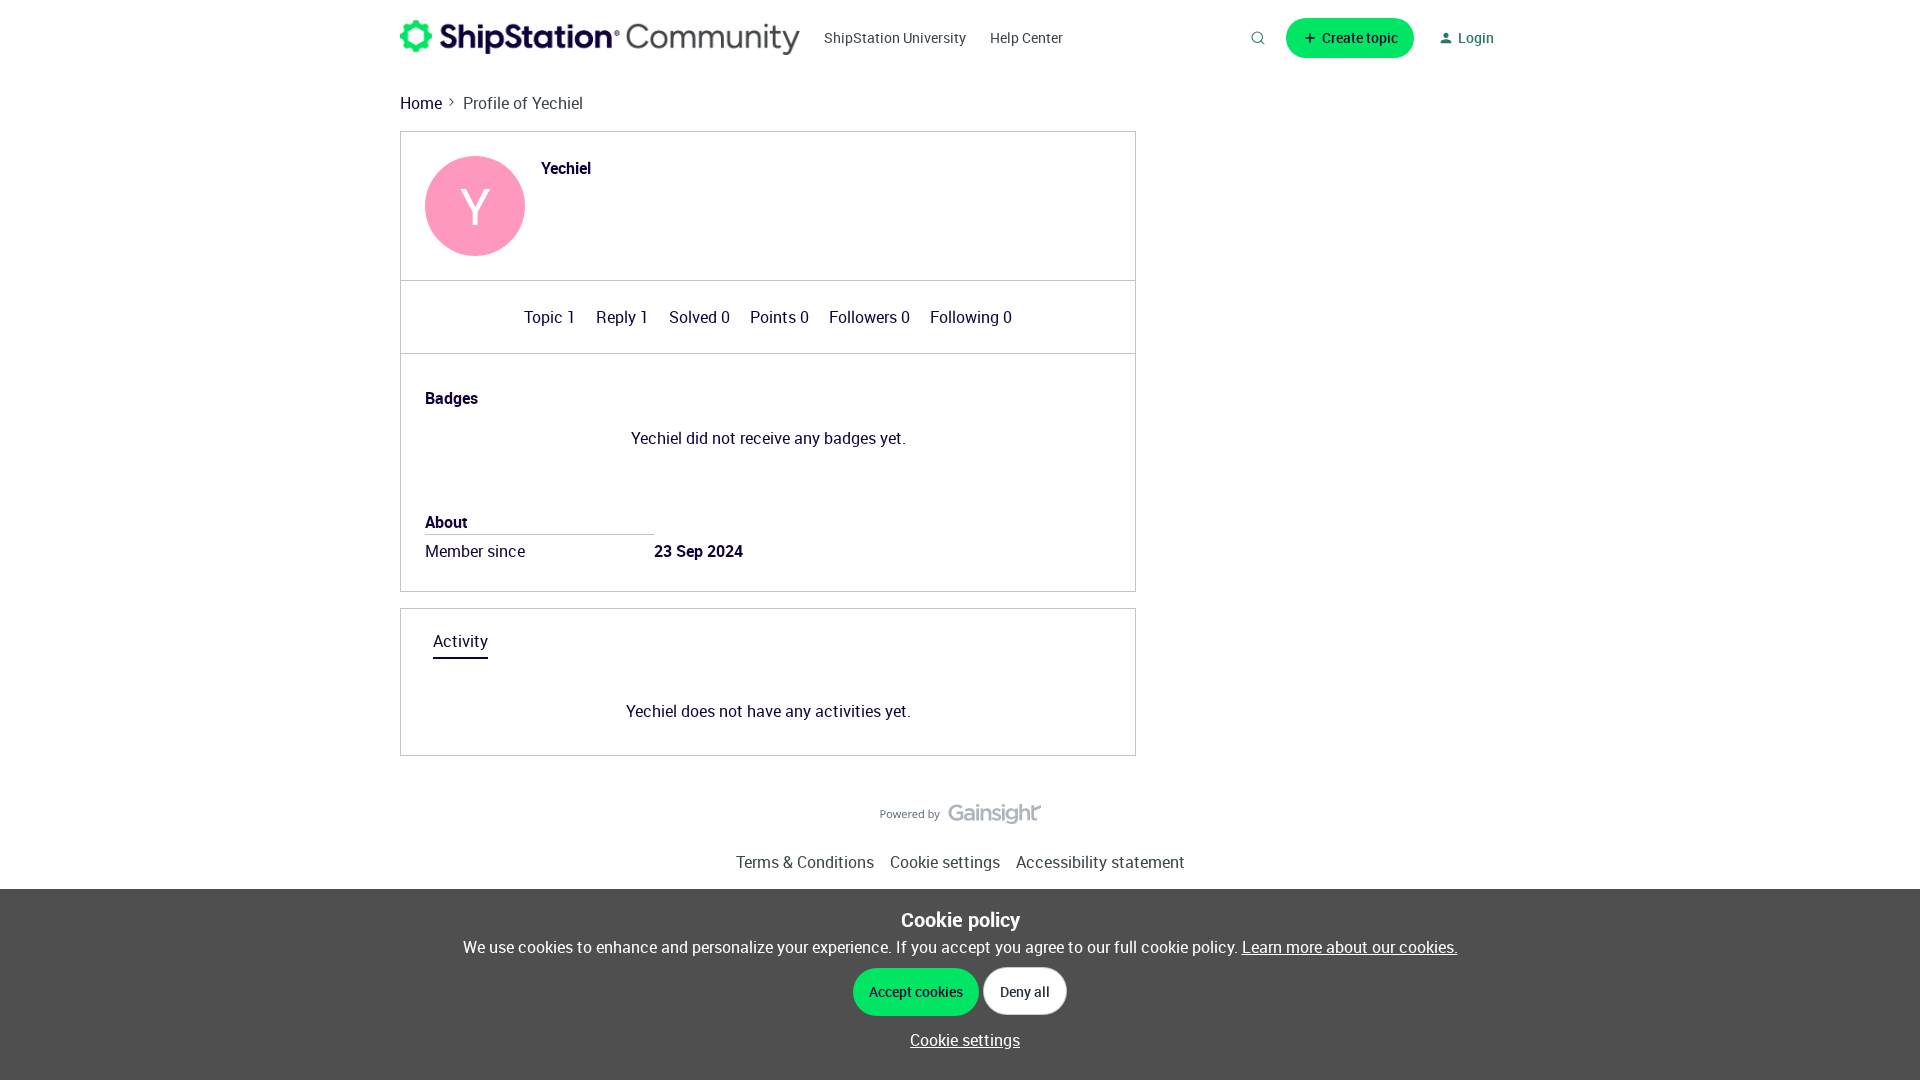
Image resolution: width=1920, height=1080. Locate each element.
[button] (1350, 38)
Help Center (1026, 37)
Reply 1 (624, 317)
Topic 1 (552, 317)
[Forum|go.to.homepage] (600, 37)
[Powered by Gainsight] (960, 819)
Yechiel (566, 168)
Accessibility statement (1100, 862)
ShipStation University (895, 37)
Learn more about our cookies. (1350, 947)
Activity (460, 641)
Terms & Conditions (805, 862)
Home (421, 103)
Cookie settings (945, 862)
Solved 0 (701, 317)
